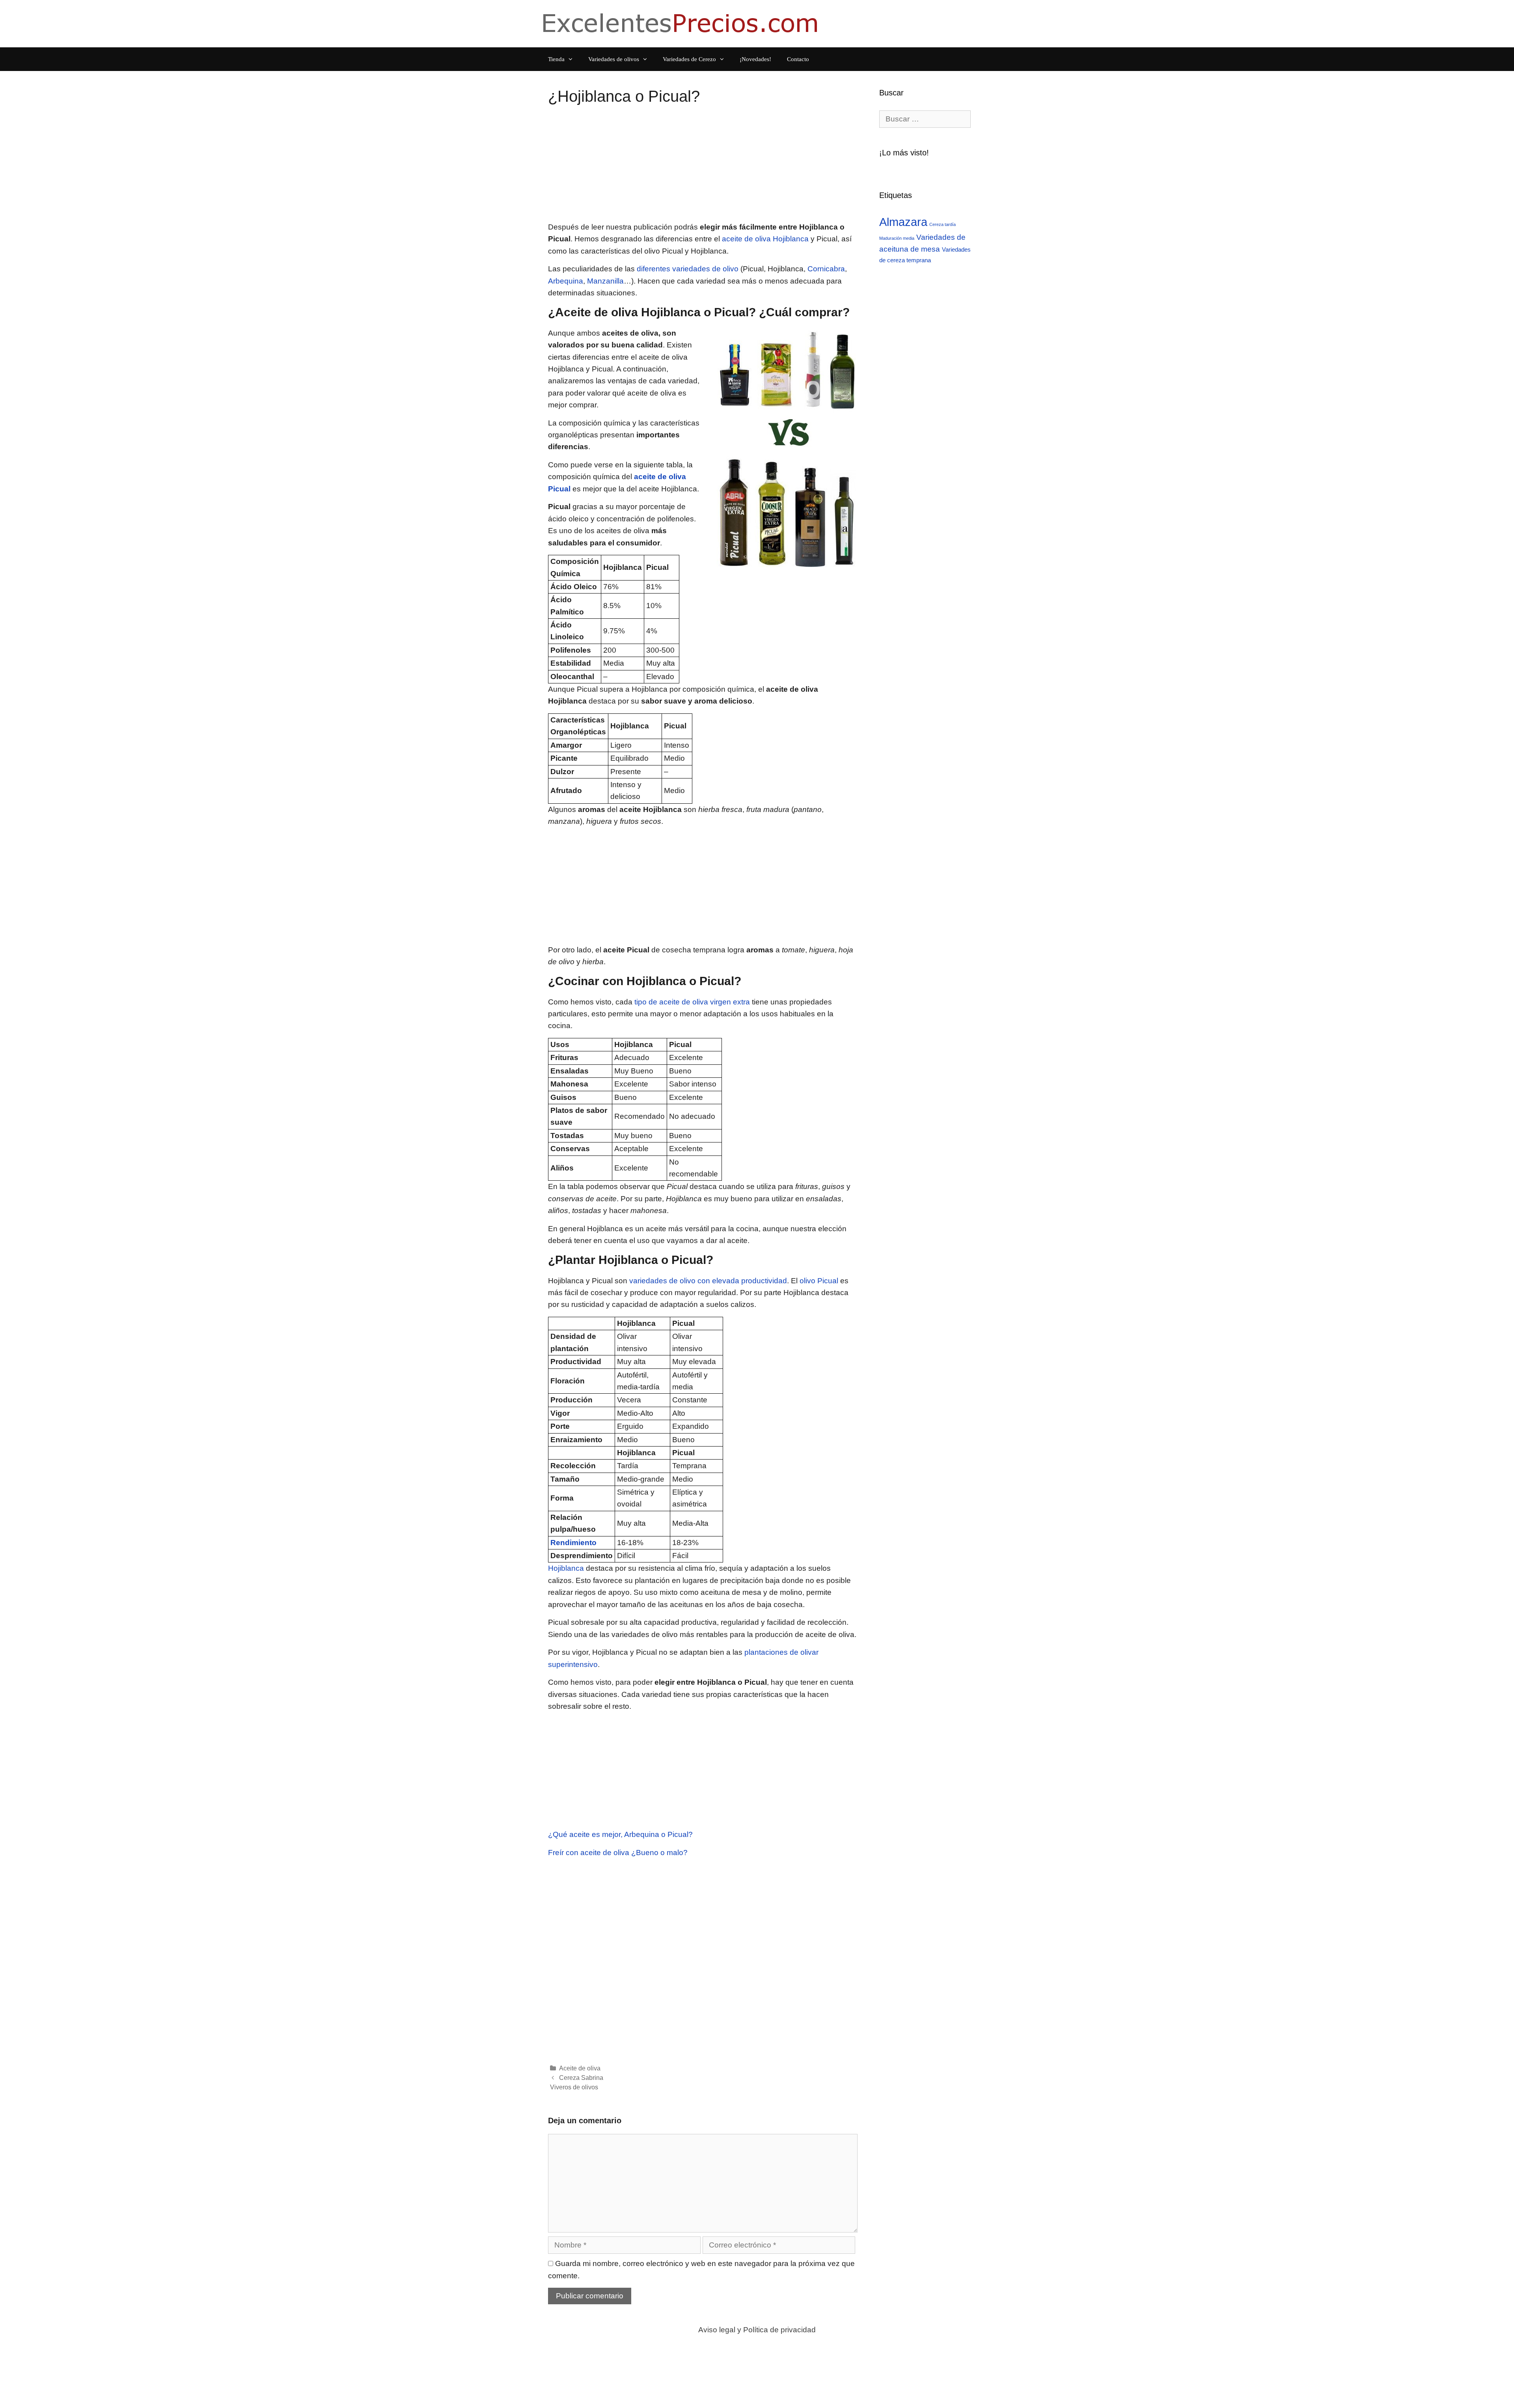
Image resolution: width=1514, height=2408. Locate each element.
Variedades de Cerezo (689, 59)
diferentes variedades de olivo (688, 269)
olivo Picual (819, 1281)
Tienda (556, 59)
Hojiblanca (566, 1568)
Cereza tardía (943, 224)
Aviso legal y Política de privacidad (757, 2330)
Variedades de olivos (614, 59)
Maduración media (897, 238)
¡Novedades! (755, 59)
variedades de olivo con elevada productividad (708, 1281)
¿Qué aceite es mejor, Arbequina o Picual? (620, 1834)
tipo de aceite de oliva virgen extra (692, 1002)
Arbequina (566, 281)
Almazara (903, 222)
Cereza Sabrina (581, 2078)
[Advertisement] (703, 166)
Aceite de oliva (580, 2068)
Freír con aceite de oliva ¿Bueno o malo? (618, 1853)
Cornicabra (826, 269)
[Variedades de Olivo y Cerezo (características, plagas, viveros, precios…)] (682, 23)
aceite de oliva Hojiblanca (765, 239)
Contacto (798, 59)
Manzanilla (605, 281)
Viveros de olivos (574, 2087)
